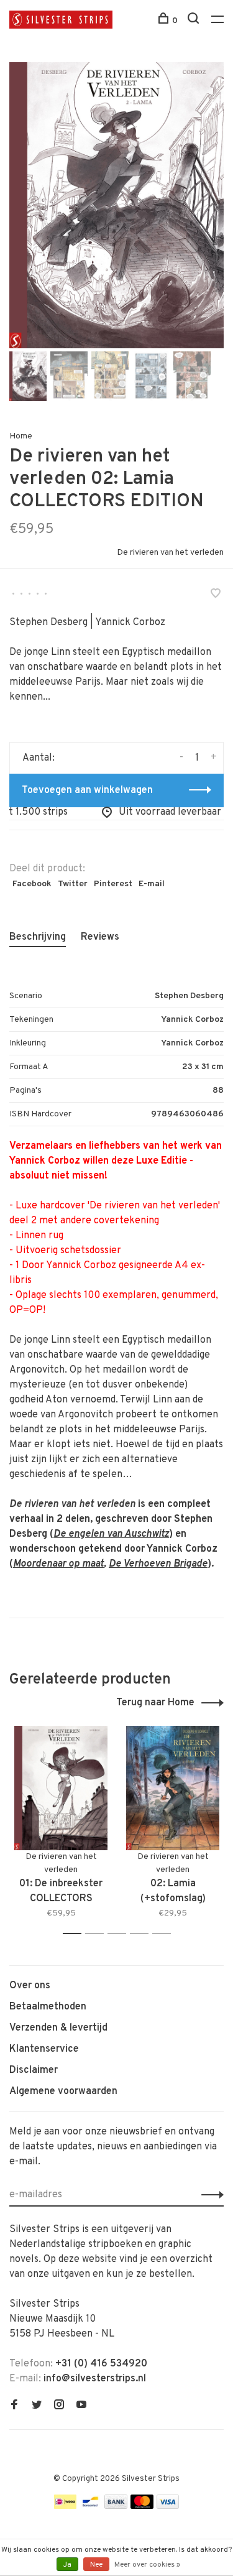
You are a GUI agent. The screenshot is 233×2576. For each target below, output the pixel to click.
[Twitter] (37, 2406)
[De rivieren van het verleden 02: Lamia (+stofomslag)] (173, 1788)
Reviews (100, 937)
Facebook (32, 884)
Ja (67, 2565)
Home (21, 436)
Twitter (73, 884)
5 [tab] (165, 1934)
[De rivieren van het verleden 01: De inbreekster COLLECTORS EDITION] (61, 1788)
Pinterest (113, 884)
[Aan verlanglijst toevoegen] (216, 595)
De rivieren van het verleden (170, 553)
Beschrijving (38, 937)
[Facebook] (14, 2406)
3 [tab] (120, 1934)
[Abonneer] (209, 2195)
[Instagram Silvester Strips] (59, 2406)
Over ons (30, 1986)
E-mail (152, 884)
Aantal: (39, 758)
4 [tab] (143, 1934)
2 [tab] (98, 1934)
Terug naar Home (155, 1703)
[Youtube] (81, 2406)
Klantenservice (44, 2049)
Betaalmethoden (48, 2007)
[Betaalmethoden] (65, 2506)
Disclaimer (34, 2070)
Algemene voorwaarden (63, 2092)
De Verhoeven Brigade (158, 1564)
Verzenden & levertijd (58, 2028)
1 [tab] (75, 1934)
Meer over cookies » (147, 2565)
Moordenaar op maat (58, 1564)
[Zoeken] (195, 21)
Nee (96, 2565)
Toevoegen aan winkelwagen (87, 790)
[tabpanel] (116, 205)
